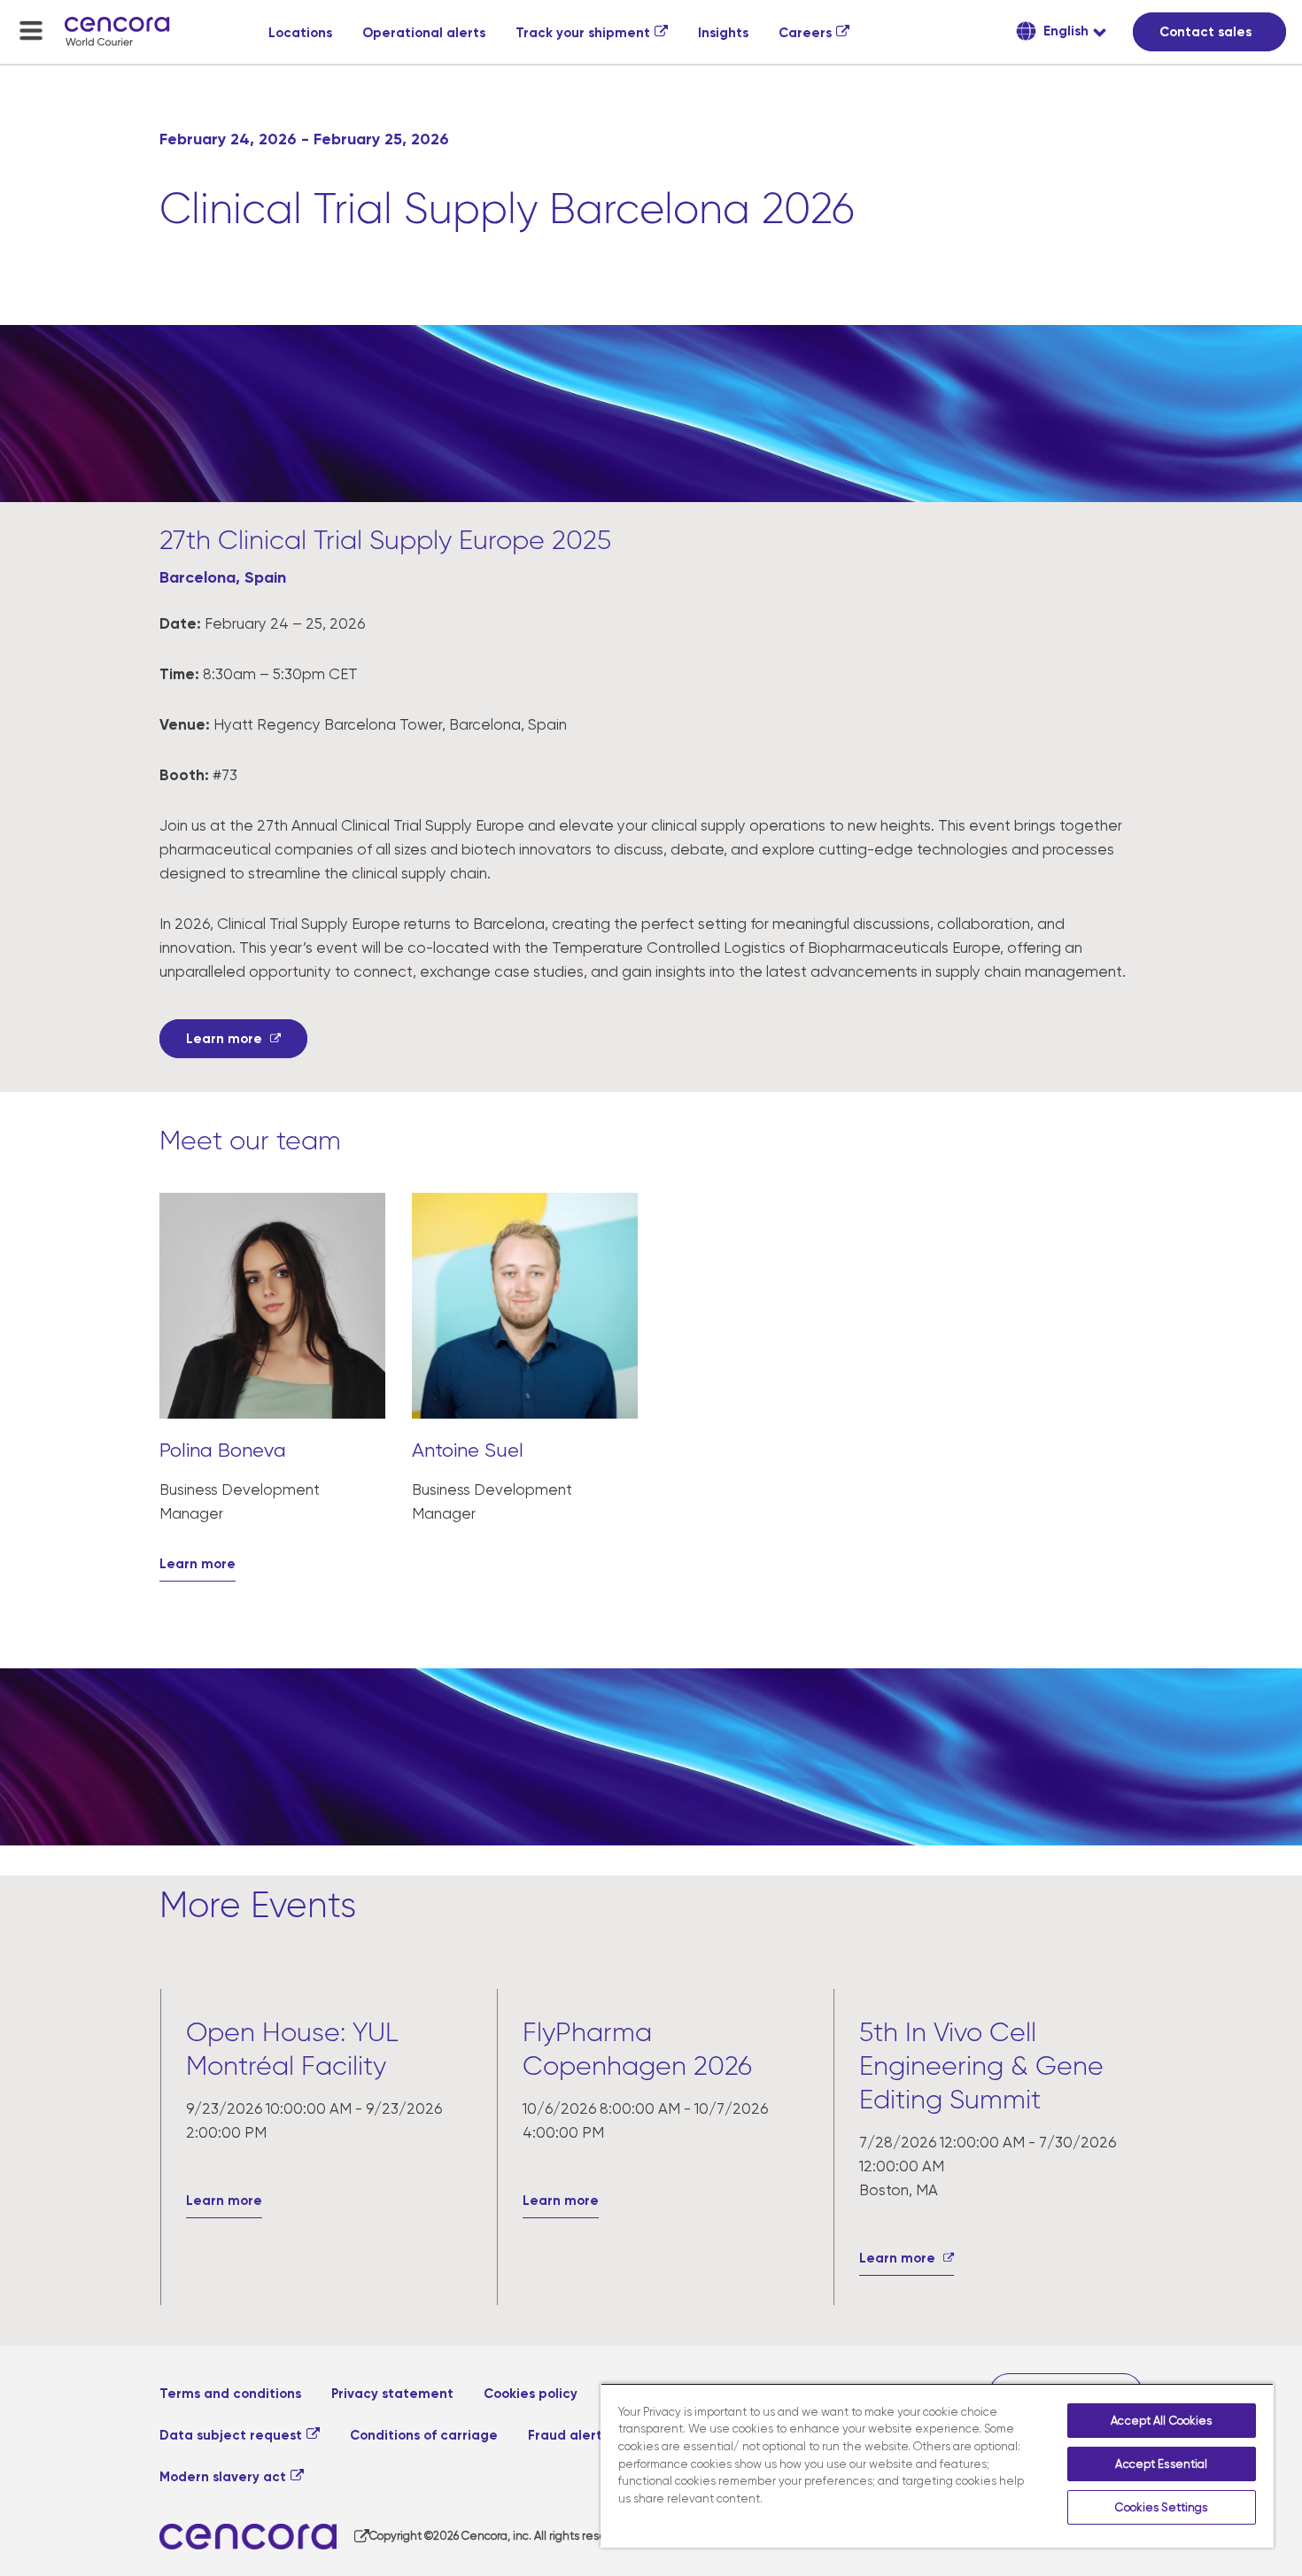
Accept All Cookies (1161, 2421)
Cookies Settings (1161, 2507)
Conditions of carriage (424, 2435)
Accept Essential (1161, 2464)
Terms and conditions (230, 2394)
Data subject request (231, 2435)
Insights (723, 33)
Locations (300, 33)
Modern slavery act (223, 2477)
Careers (805, 33)
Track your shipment (583, 33)
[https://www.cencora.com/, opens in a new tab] (264, 2537)
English (1064, 31)
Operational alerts (424, 33)
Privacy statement (392, 2394)
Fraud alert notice (588, 2435)
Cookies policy (531, 2394)
